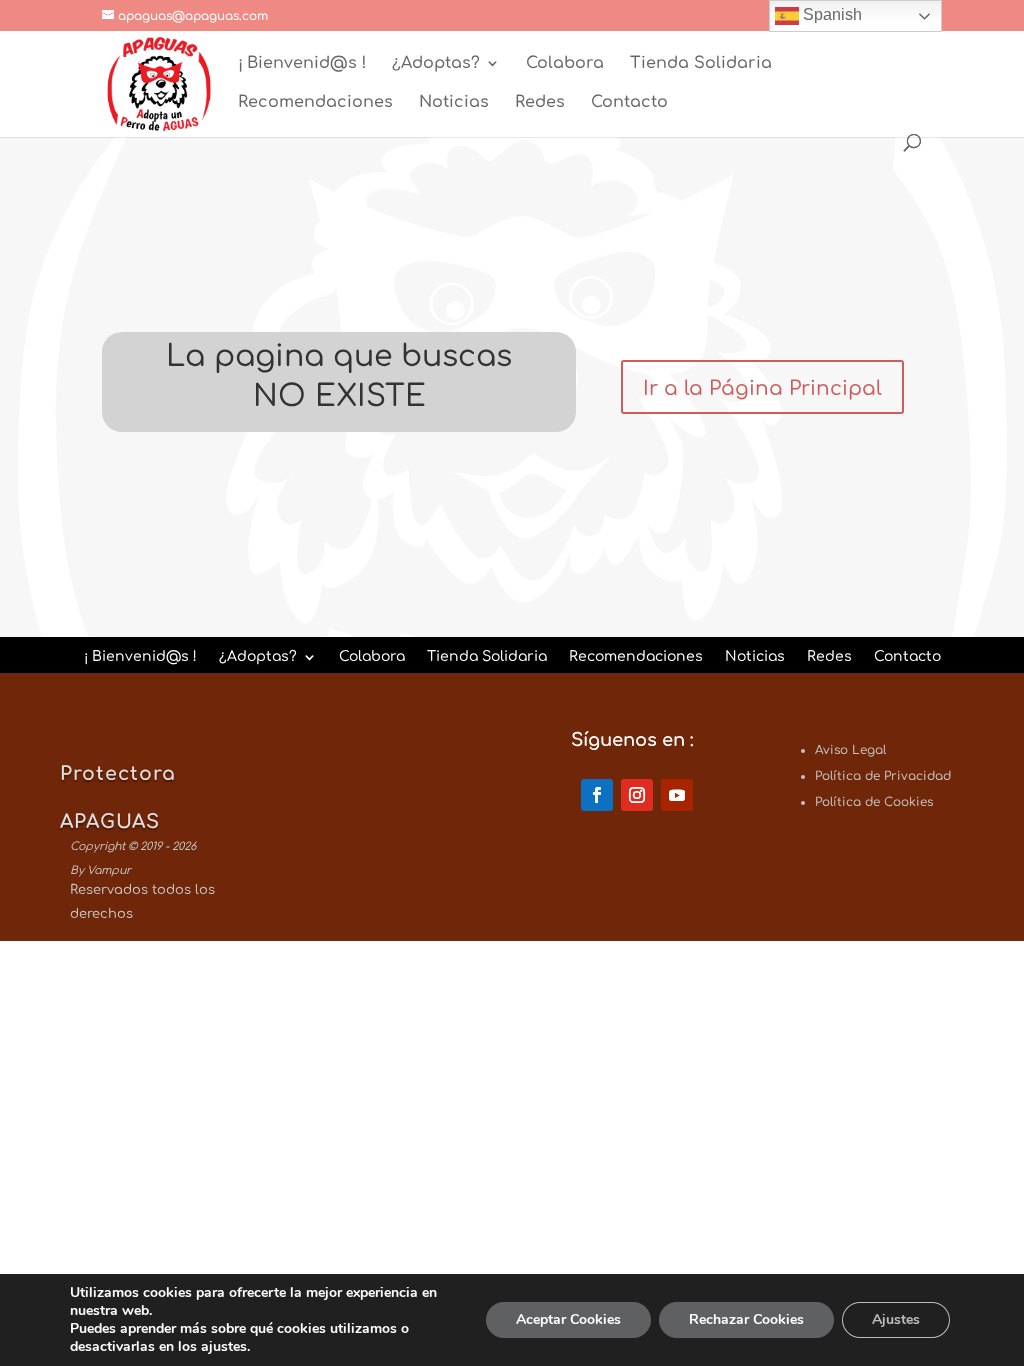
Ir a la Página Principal (762, 388)
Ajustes (896, 1319)
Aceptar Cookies (568, 1319)
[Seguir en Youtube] (677, 795)
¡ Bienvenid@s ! (302, 64)
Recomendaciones (315, 103)
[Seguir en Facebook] (597, 795)
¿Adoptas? (436, 64)
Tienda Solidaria (701, 64)
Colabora (565, 64)
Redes (540, 103)
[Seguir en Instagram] (637, 795)
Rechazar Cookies (746, 1319)
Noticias (454, 103)
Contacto (629, 103)
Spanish (830, 14)
